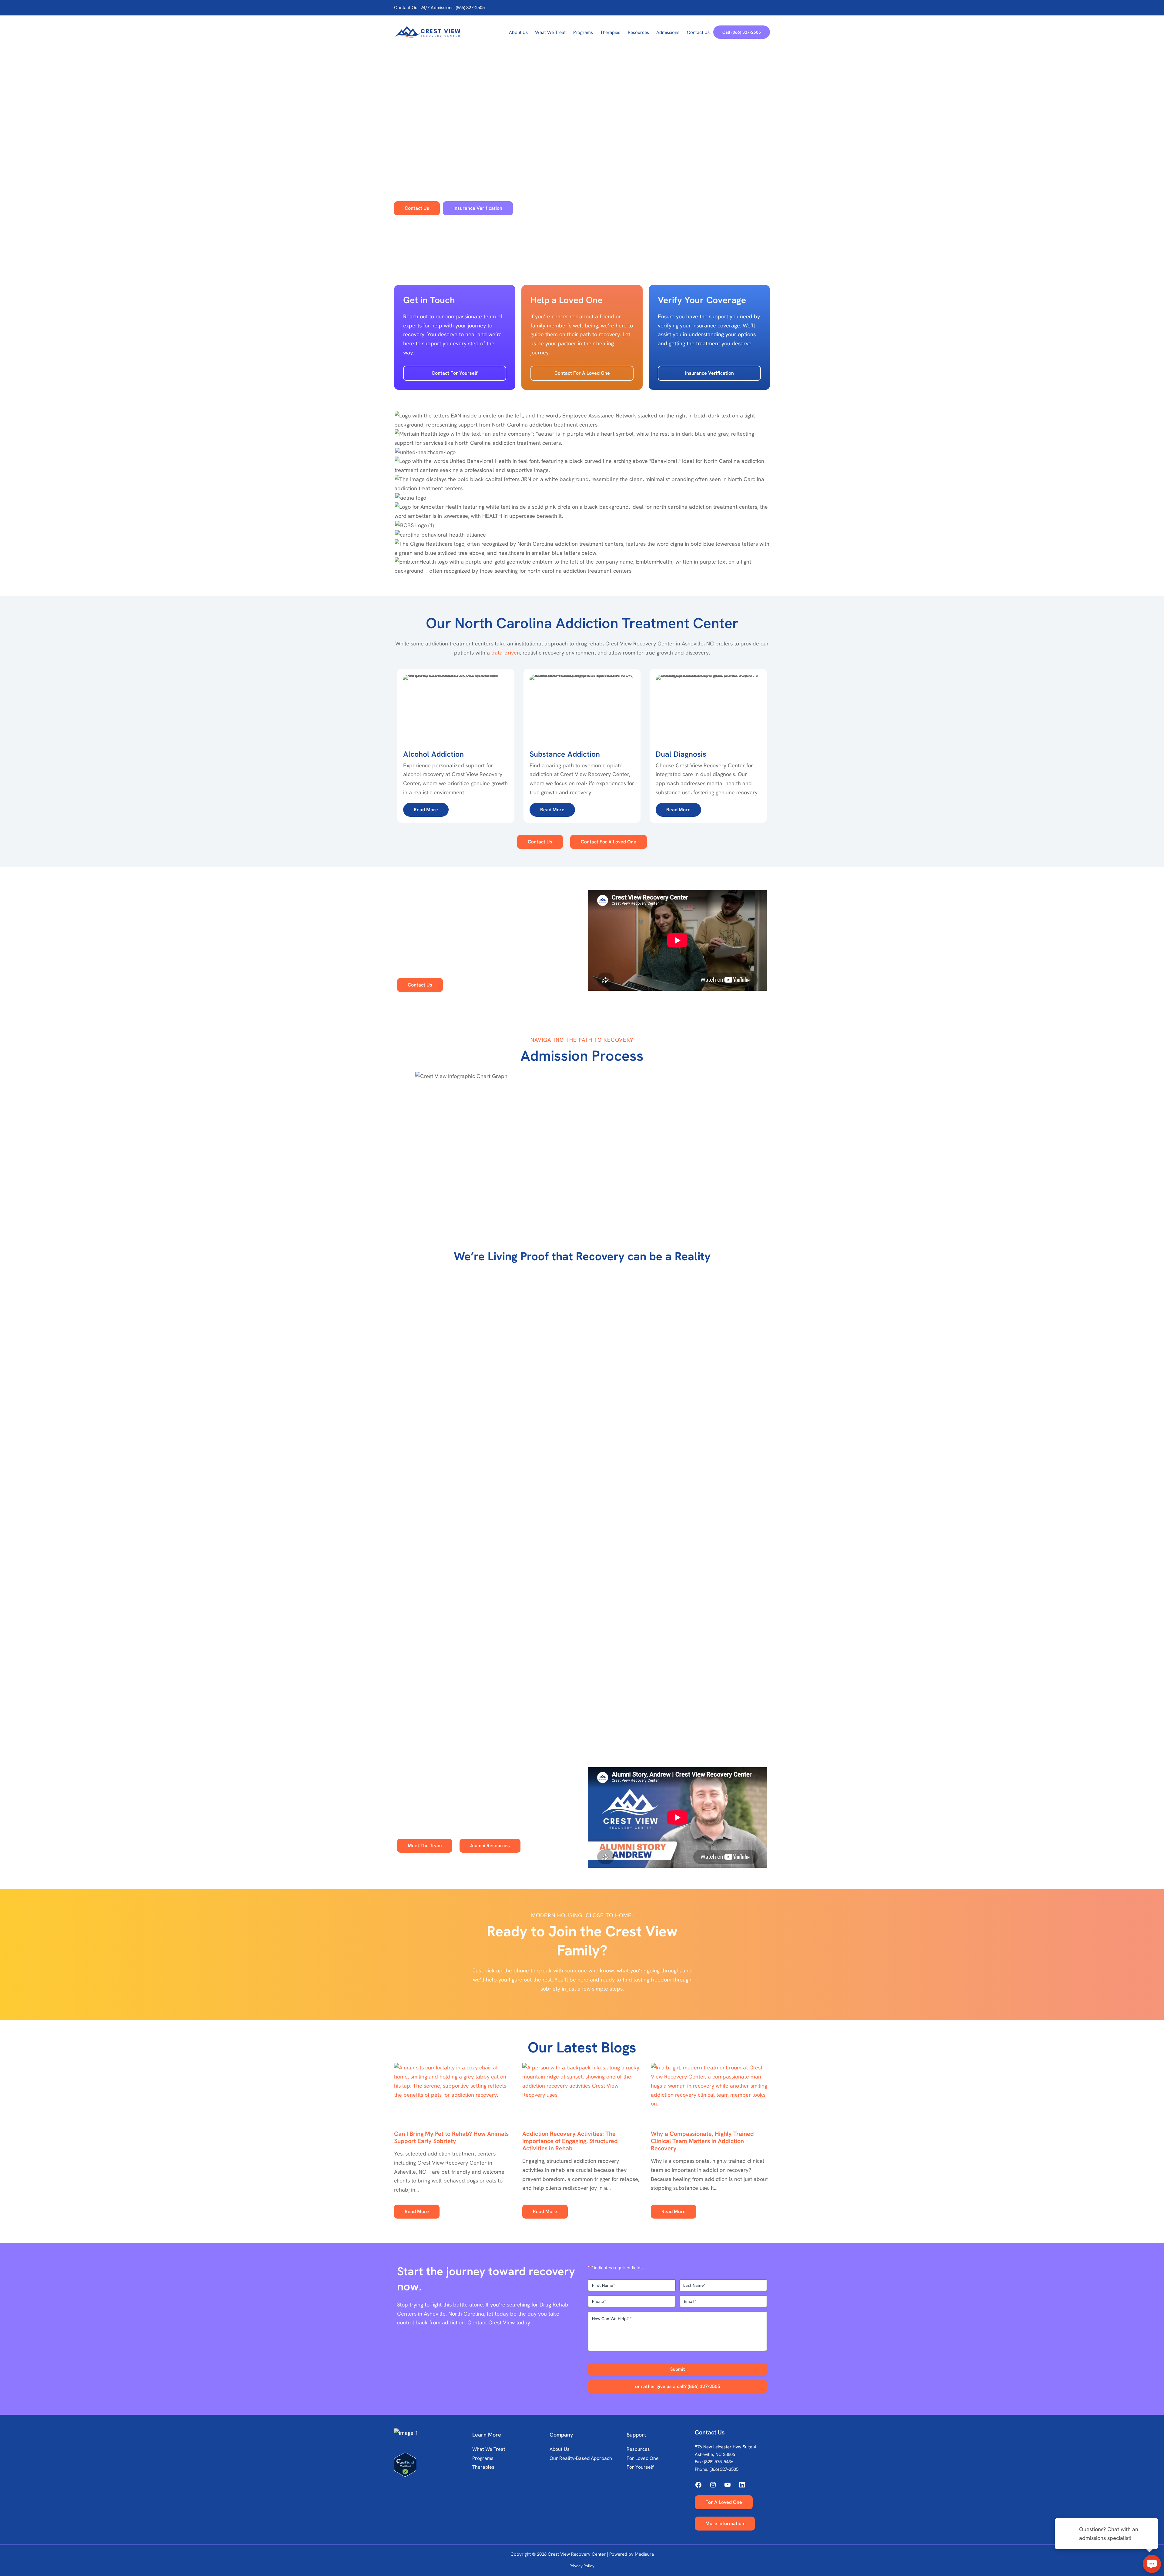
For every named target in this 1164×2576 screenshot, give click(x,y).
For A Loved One (724, 2502)
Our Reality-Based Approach (581, 2458)
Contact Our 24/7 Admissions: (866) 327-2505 (439, 8)
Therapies (483, 2467)
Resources (638, 2449)
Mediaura (644, 2554)
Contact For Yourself (455, 373)
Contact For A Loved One (582, 373)
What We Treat (489, 2449)
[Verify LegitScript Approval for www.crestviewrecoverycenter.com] (432, 2465)
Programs (483, 2458)
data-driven (506, 653)
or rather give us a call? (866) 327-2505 (678, 2386)
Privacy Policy (582, 2566)
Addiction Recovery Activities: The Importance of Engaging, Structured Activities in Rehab (570, 2141)
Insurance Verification (709, 373)
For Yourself (640, 2467)
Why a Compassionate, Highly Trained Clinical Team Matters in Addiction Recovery (702, 2141)
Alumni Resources (490, 1846)
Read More (417, 2211)
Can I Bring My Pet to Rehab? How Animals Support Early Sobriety (451, 2137)
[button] (742, 32)
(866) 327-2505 (724, 2469)
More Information (725, 2523)
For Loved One (643, 2458)
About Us (560, 2449)
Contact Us (540, 842)
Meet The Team (425, 1846)
